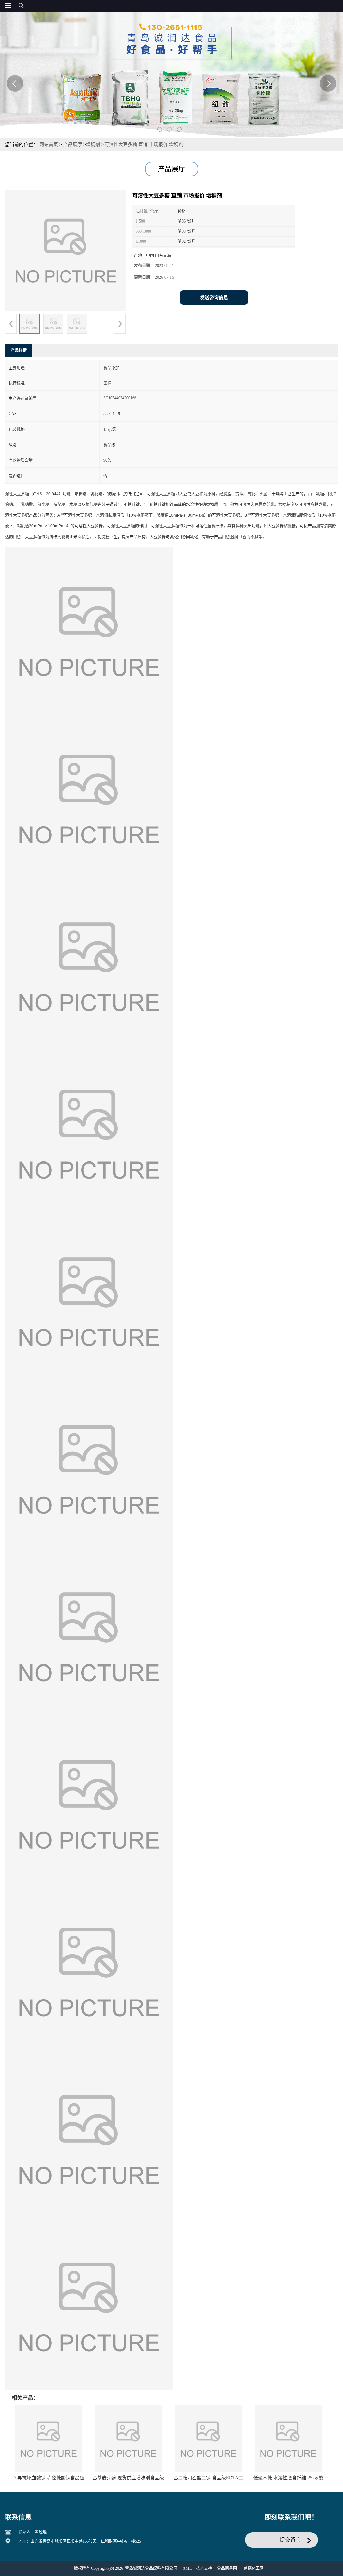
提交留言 (290, 2540)
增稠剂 (93, 145)
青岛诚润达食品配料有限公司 (151, 2568)
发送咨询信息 (214, 297)
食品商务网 (227, 2568)
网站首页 (49, 145)
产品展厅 (73, 145)
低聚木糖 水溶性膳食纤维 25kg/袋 (288, 2478)
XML (187, 2568)
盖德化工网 (254, 2568)
